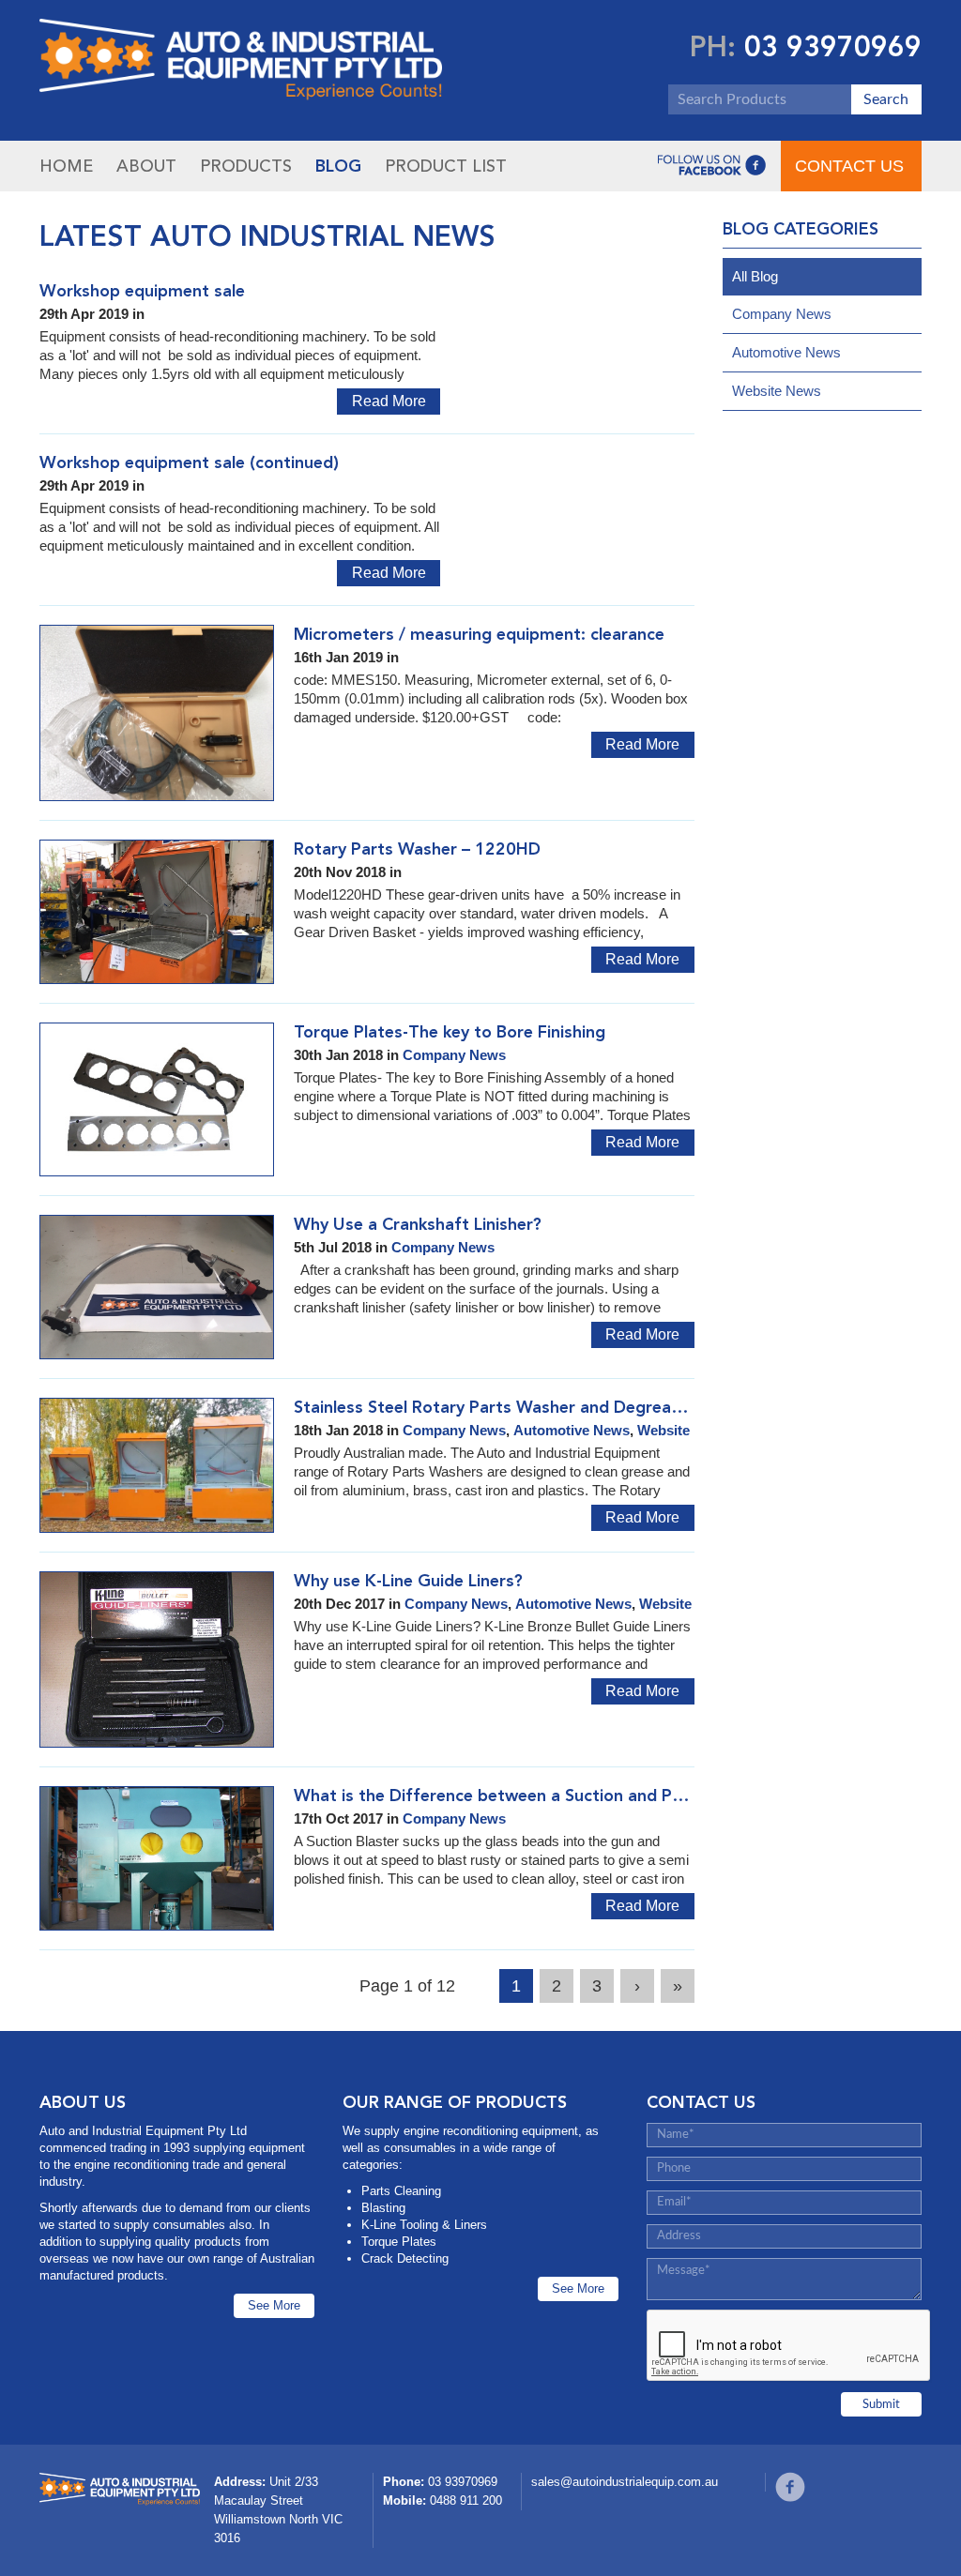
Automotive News (572, 1430)
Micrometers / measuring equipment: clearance (479, 634)
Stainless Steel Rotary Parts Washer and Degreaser (495, 1407)
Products (246, 166)
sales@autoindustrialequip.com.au (625, 2482)
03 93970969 (833, 47)
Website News (777, 391)
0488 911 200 (466, 2500)
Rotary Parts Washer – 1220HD (417, 849)
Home (66, 166)
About (146, 166)
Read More (389, 401)
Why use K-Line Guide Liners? (408, 1581)
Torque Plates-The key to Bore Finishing (450, 1032)
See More (274, 2305)
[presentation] (789, 2346)
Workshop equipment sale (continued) (189, 462)
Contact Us (849, 166)
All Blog (755, 276)
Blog (338, 166)
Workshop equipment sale (142, 291)
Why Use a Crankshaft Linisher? (418, 1224)
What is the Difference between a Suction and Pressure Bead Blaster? (568, 1796)
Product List (446, 166)
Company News (454, 1055)
